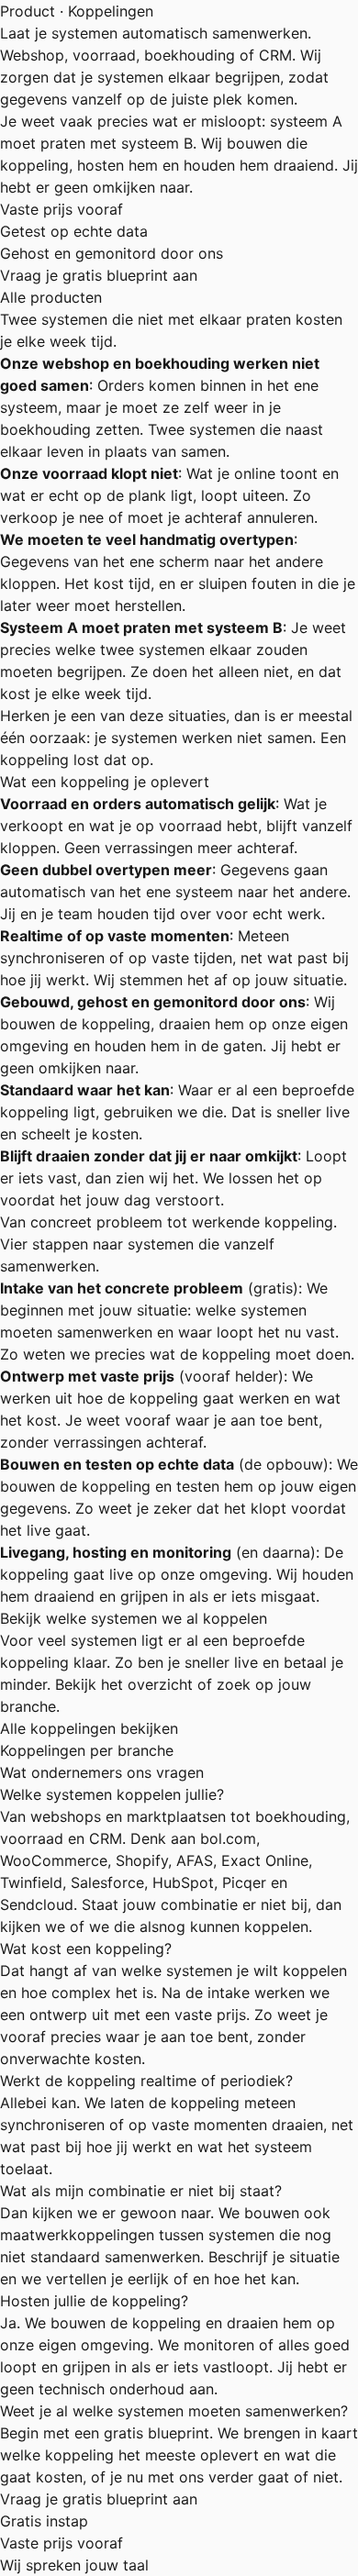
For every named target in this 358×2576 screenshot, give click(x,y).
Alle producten (51, 297)
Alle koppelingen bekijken (89, 1728)
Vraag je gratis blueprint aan (99, 275)
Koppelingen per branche (87, 1750)
